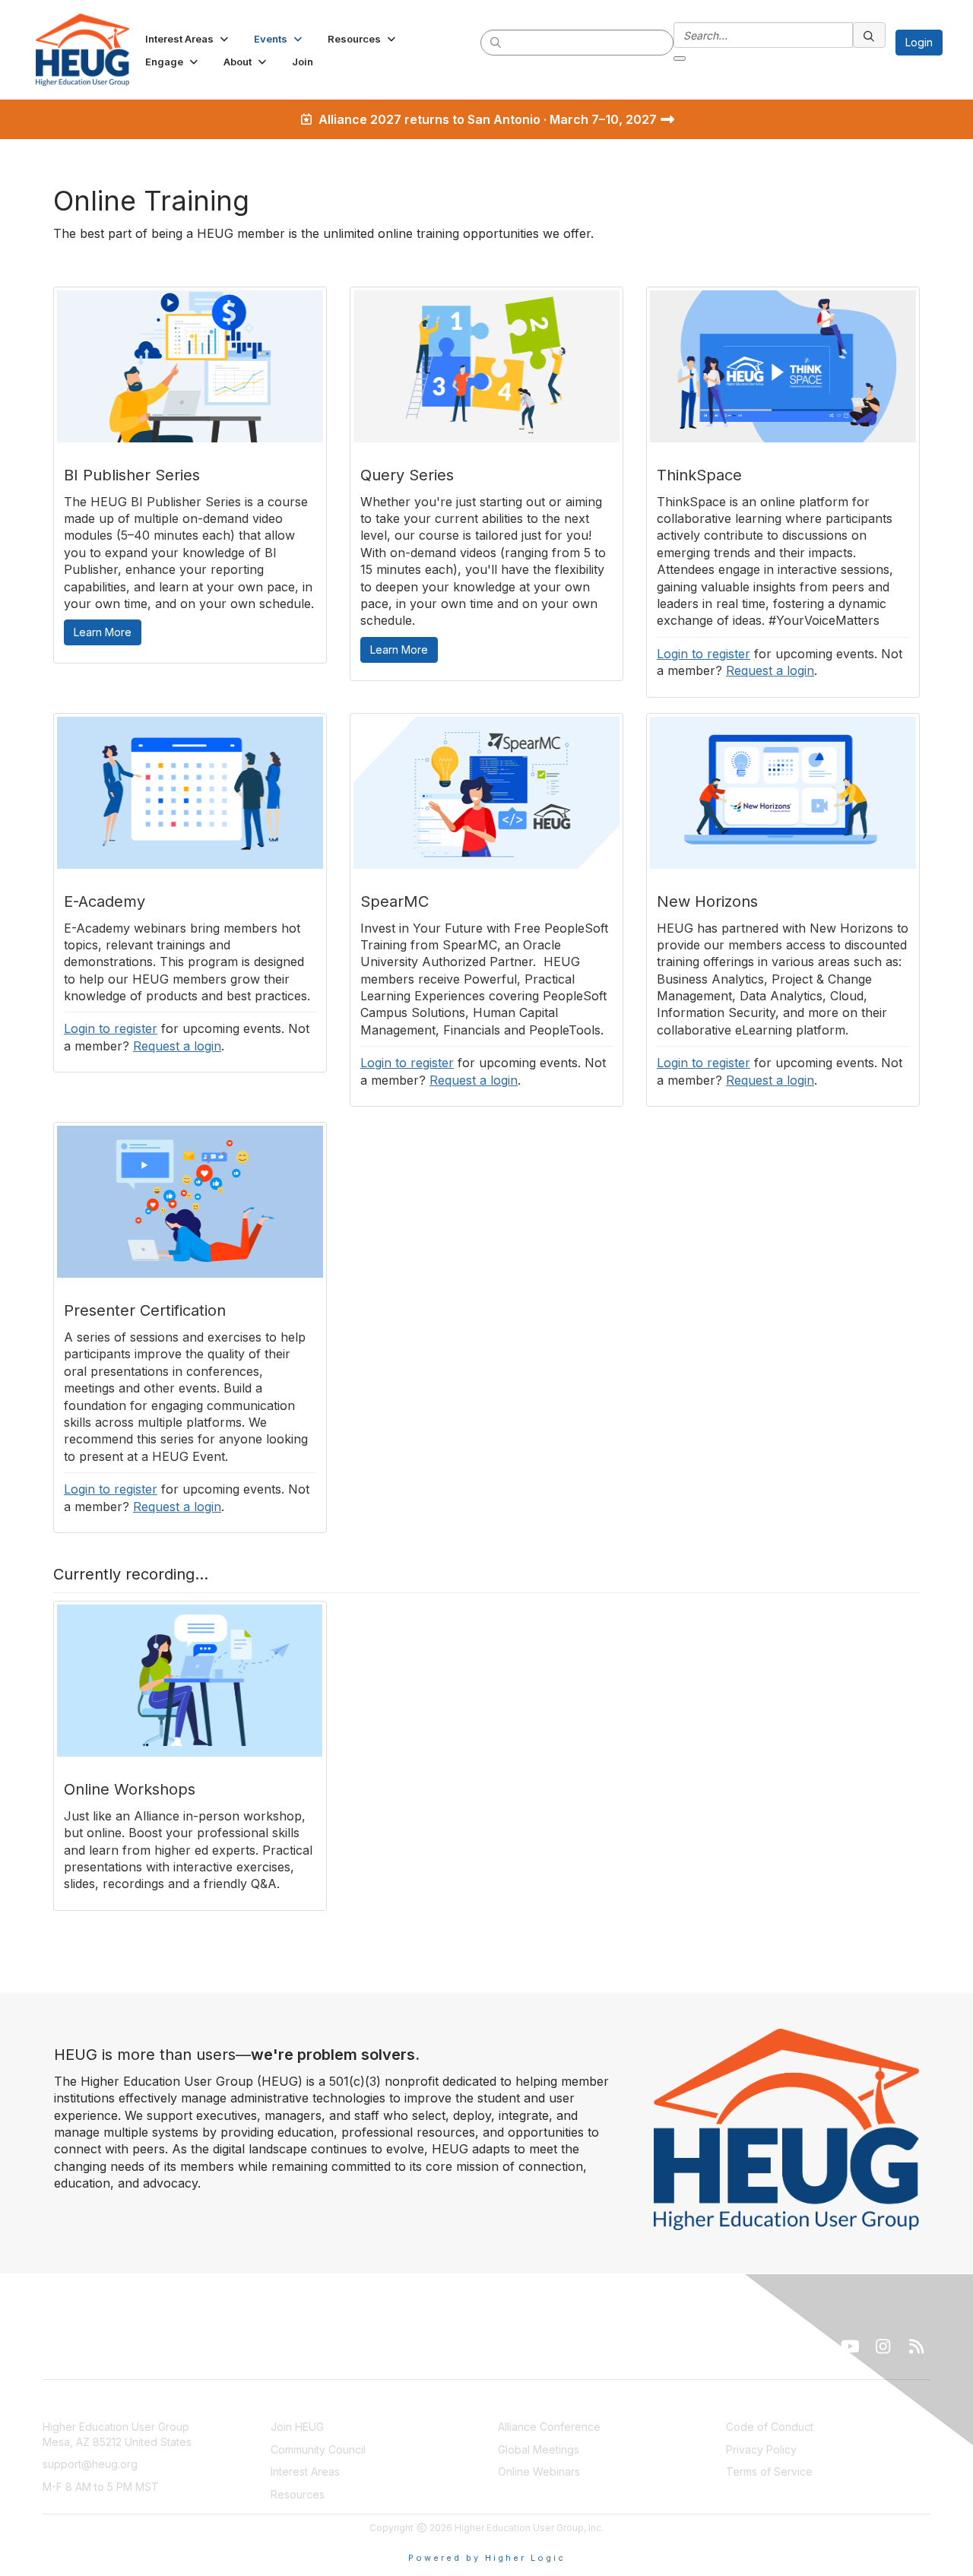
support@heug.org (90, 2464)
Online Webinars (539, 2471)
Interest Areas (305, 2471)
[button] (188, 39)
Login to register (704, 654)
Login (919, 42)
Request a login (770, 670)
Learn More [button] (103, 632)
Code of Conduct (770, 2427)
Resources (298, 2494)
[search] (496, 42)
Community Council (318, 2449)
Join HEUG (297, 2427)
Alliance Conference (549, 2427)
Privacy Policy (761, 2449)
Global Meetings (539, 2449)
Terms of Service (769, 2471)
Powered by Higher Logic (487, 2558)
